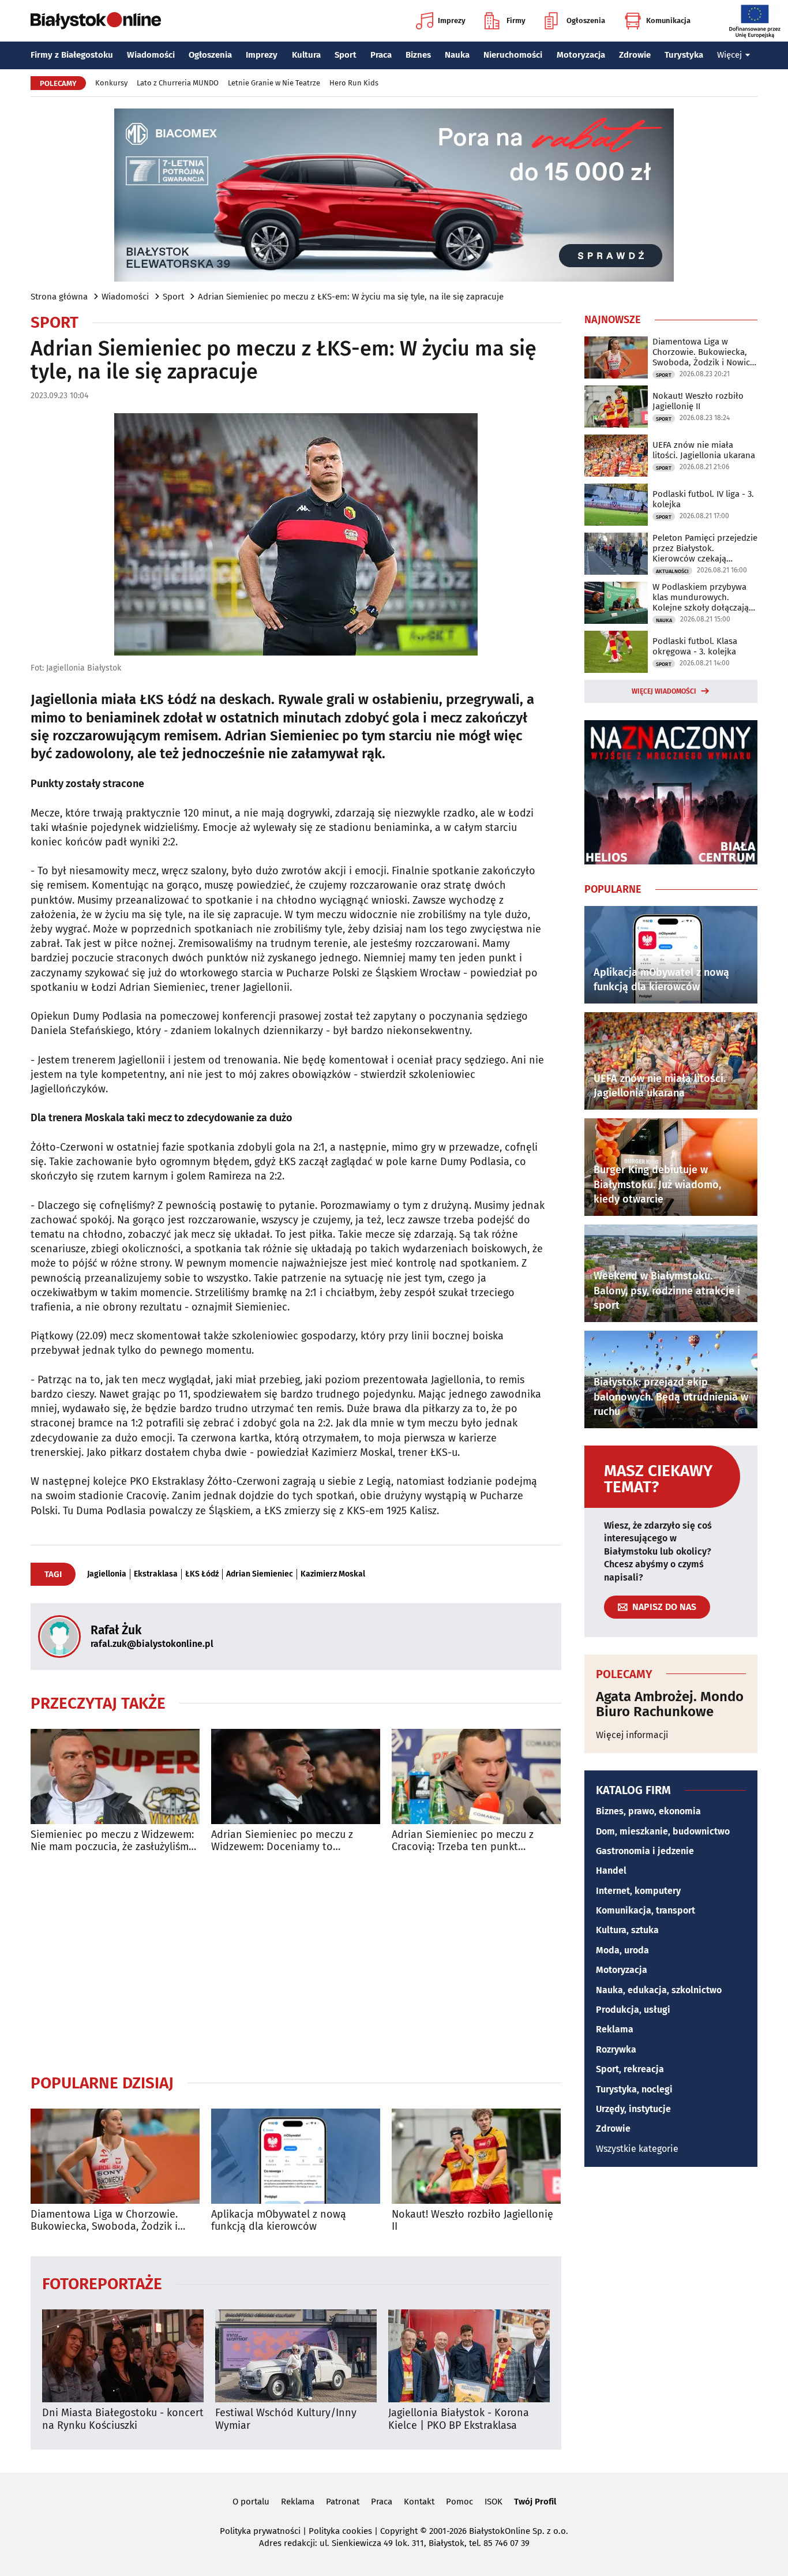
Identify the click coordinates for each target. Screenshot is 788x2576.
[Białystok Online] (96, 21)
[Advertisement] (296, 1963)
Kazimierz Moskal (333, 1574)
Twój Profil (535, 2502)
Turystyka (684, 55)
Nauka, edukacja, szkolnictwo (659, 1990)
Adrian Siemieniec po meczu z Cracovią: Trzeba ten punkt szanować (463, 1841)
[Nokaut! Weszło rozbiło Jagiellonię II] (476, 2156)
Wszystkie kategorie (637, 2149)
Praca (381, 55)
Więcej (729, 55)
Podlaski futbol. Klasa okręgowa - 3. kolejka (695, 646)
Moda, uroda (622, 1950)
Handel (611, 1871)
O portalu (251, 2502)
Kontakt (419, 2502)
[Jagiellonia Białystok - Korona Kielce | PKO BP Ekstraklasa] (469, 2356)
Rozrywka (616, 2049)
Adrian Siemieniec (260, 1574)
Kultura (306, 55)
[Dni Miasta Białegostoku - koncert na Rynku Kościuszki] (123, 2356)
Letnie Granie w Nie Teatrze (274, 83)
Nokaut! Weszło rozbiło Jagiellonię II (472, 2221)
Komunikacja (668, 20)
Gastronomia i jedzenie (645, 1851)
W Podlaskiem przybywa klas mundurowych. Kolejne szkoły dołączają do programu (701, 597)
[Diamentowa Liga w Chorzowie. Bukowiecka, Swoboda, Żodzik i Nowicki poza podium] (115, 2156)
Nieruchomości (513, 55)
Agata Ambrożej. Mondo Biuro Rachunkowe (670, 1704)
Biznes (418, 55)
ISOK (494, 2502)
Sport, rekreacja (630, 2069)
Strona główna (59, 297)
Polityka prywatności (260, 2531)
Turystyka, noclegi (634, 2089)
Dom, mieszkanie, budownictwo (663, 1831)
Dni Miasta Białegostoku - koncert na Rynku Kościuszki (123, 2419)
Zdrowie (635, 55)
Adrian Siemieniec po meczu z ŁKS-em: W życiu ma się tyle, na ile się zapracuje (351, 297)
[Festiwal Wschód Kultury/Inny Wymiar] (296, 2356)
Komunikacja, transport (646, 1910)
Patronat (343, 2502)
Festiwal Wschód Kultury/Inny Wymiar (286, 2419)
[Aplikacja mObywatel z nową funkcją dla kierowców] (296, 2156)
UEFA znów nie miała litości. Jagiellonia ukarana (704, 450)
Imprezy (452, 20)
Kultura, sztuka (627, 1930)
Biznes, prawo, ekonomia (648, 1811)
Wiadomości (151, 55)
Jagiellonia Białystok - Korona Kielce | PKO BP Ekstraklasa (459, 2419)
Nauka (457, 55)
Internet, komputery (638, 1891)
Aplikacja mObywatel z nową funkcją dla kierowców (279, 2221)
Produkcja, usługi (633, 2010)
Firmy (516, 20)
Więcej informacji (632, 1735)
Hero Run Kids (354, 83)
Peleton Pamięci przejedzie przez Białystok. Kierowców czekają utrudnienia (705, 548)
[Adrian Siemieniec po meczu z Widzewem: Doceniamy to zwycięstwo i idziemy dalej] (296, 1776)
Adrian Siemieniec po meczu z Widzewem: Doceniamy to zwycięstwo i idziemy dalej (282, 1841)
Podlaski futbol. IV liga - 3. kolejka (703, 499)
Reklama (615, 2029)
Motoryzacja (581, 55)
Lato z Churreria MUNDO (178, 83)
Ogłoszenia (586, 20)
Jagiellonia (107, 1574)
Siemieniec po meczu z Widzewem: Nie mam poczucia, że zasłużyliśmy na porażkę (112, 1841)
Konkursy (111, 83)
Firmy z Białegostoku (72, 55)
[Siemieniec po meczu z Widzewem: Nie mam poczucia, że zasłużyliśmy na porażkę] (115, 1776)
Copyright (399, 2531)
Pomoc (459, 2502)
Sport (346, 55)
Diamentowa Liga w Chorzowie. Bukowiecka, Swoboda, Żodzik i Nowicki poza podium (104, 2221)
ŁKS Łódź (202, 1574)
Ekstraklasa (156, 1574)
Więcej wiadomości (664, 691)
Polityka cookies (340, 2531)
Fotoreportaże (102, 2283)
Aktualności (672, 571)
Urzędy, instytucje (633, 2109)
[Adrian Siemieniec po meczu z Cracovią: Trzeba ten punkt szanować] (476, 1776)
